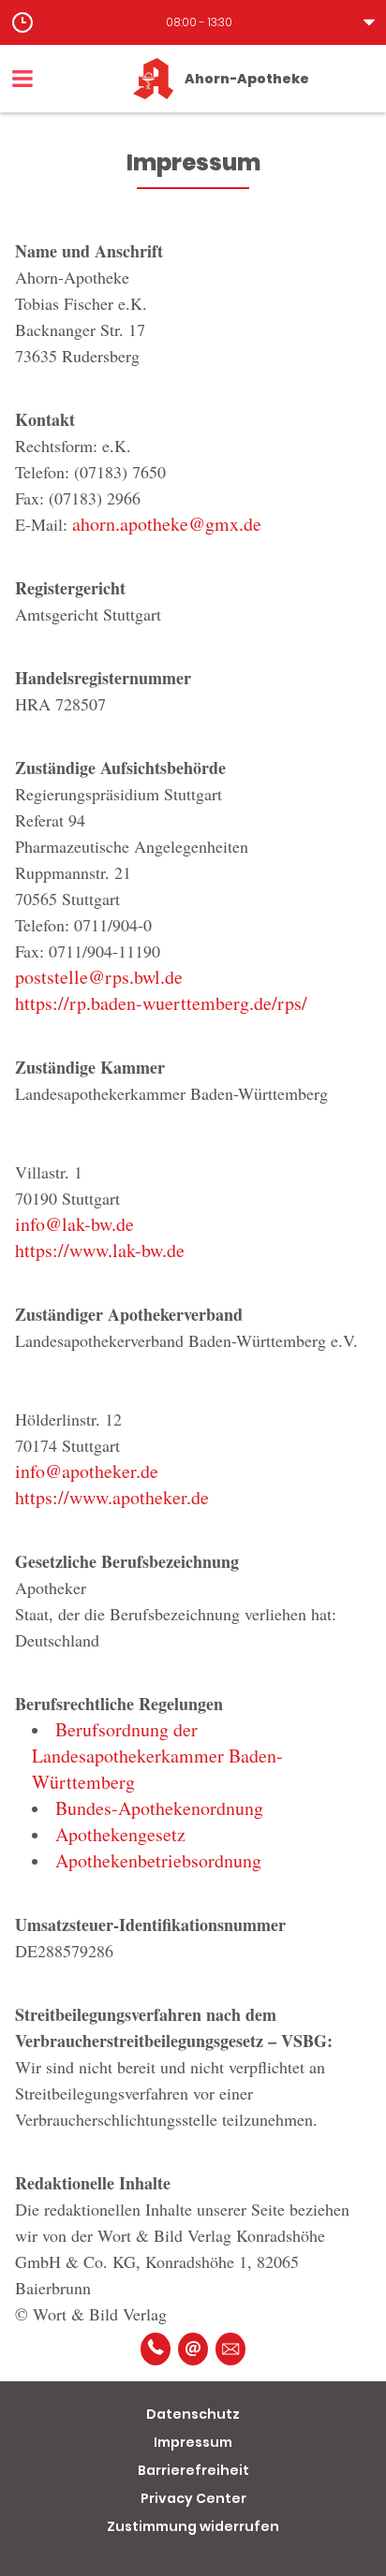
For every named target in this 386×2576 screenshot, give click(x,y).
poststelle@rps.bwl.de (99, 977)
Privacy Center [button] (193, 2498)
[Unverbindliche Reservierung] (230, 2349)
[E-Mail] (193, 2349)
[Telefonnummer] (156, 2349)
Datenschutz (193, 2414)
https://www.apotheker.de (112, 1497)
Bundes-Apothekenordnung (159, 1808)
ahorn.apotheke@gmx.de (167, 524)
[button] (193, 22)
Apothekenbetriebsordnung (158, 1860)
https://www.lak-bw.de (100, 1250)
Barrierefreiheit (193, 2470)
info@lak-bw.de (74, 1224)
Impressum (193, 2442)
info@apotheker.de (87, 1471)
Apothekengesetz (120, 1834)
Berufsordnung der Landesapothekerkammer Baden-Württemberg (157, 1756)
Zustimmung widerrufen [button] (193, 2526)
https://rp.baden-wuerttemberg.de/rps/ (161, 1003)
